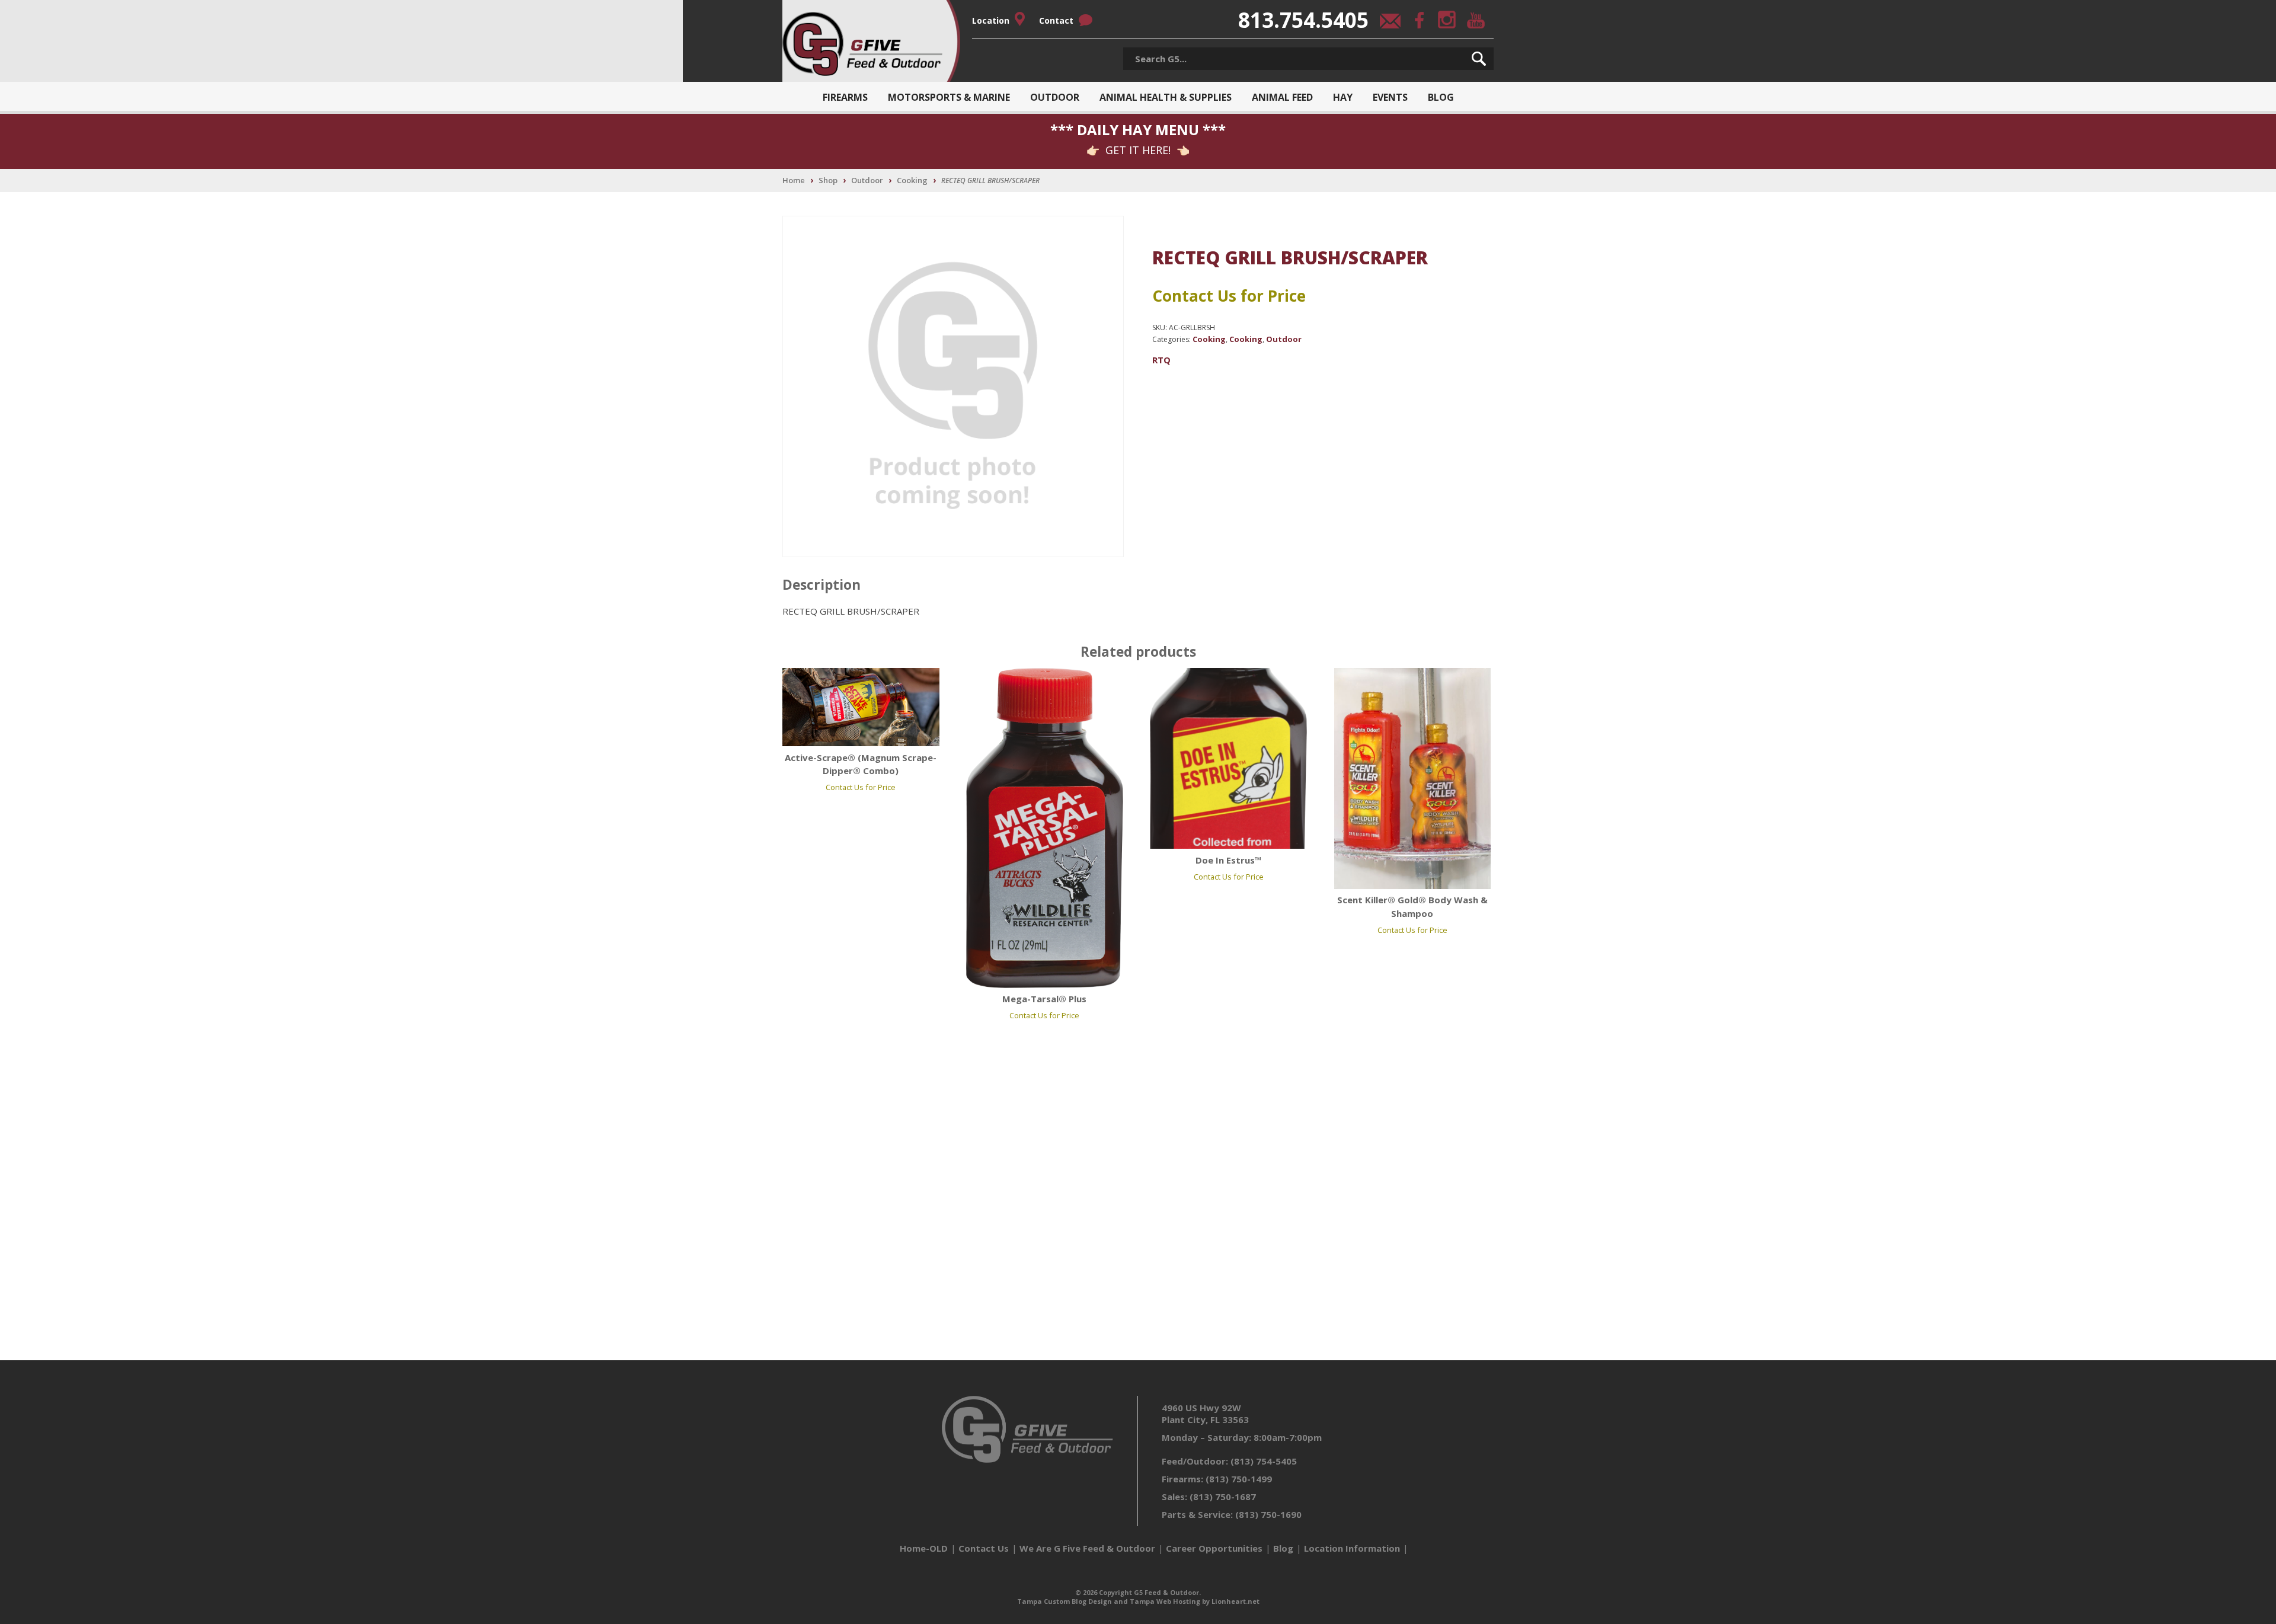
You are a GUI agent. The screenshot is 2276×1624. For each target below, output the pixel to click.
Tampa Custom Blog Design (1065, 1601)
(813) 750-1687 (1223, 1497)
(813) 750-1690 (1268, 1514)
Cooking (912, 180)
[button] (1479, 59)
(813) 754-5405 (1264, 1461)
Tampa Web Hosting (1165, 1601)
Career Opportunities (1214, 1548)
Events (1390, 97)
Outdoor (1055, 97)
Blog (1441, 97)
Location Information (1352, 1548)
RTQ (1161, 360)
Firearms (845, 97)
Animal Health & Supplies (1166, 97)
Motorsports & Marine (949, 97)
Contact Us (984, 1548)
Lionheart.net (1236, 1601)
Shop (828, 180)
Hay (1343, 97)
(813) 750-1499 (1239, 1479)
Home (794, 180)
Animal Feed (1282, 97)
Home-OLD (924, 1548)
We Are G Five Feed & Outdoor (1087, 1548)
